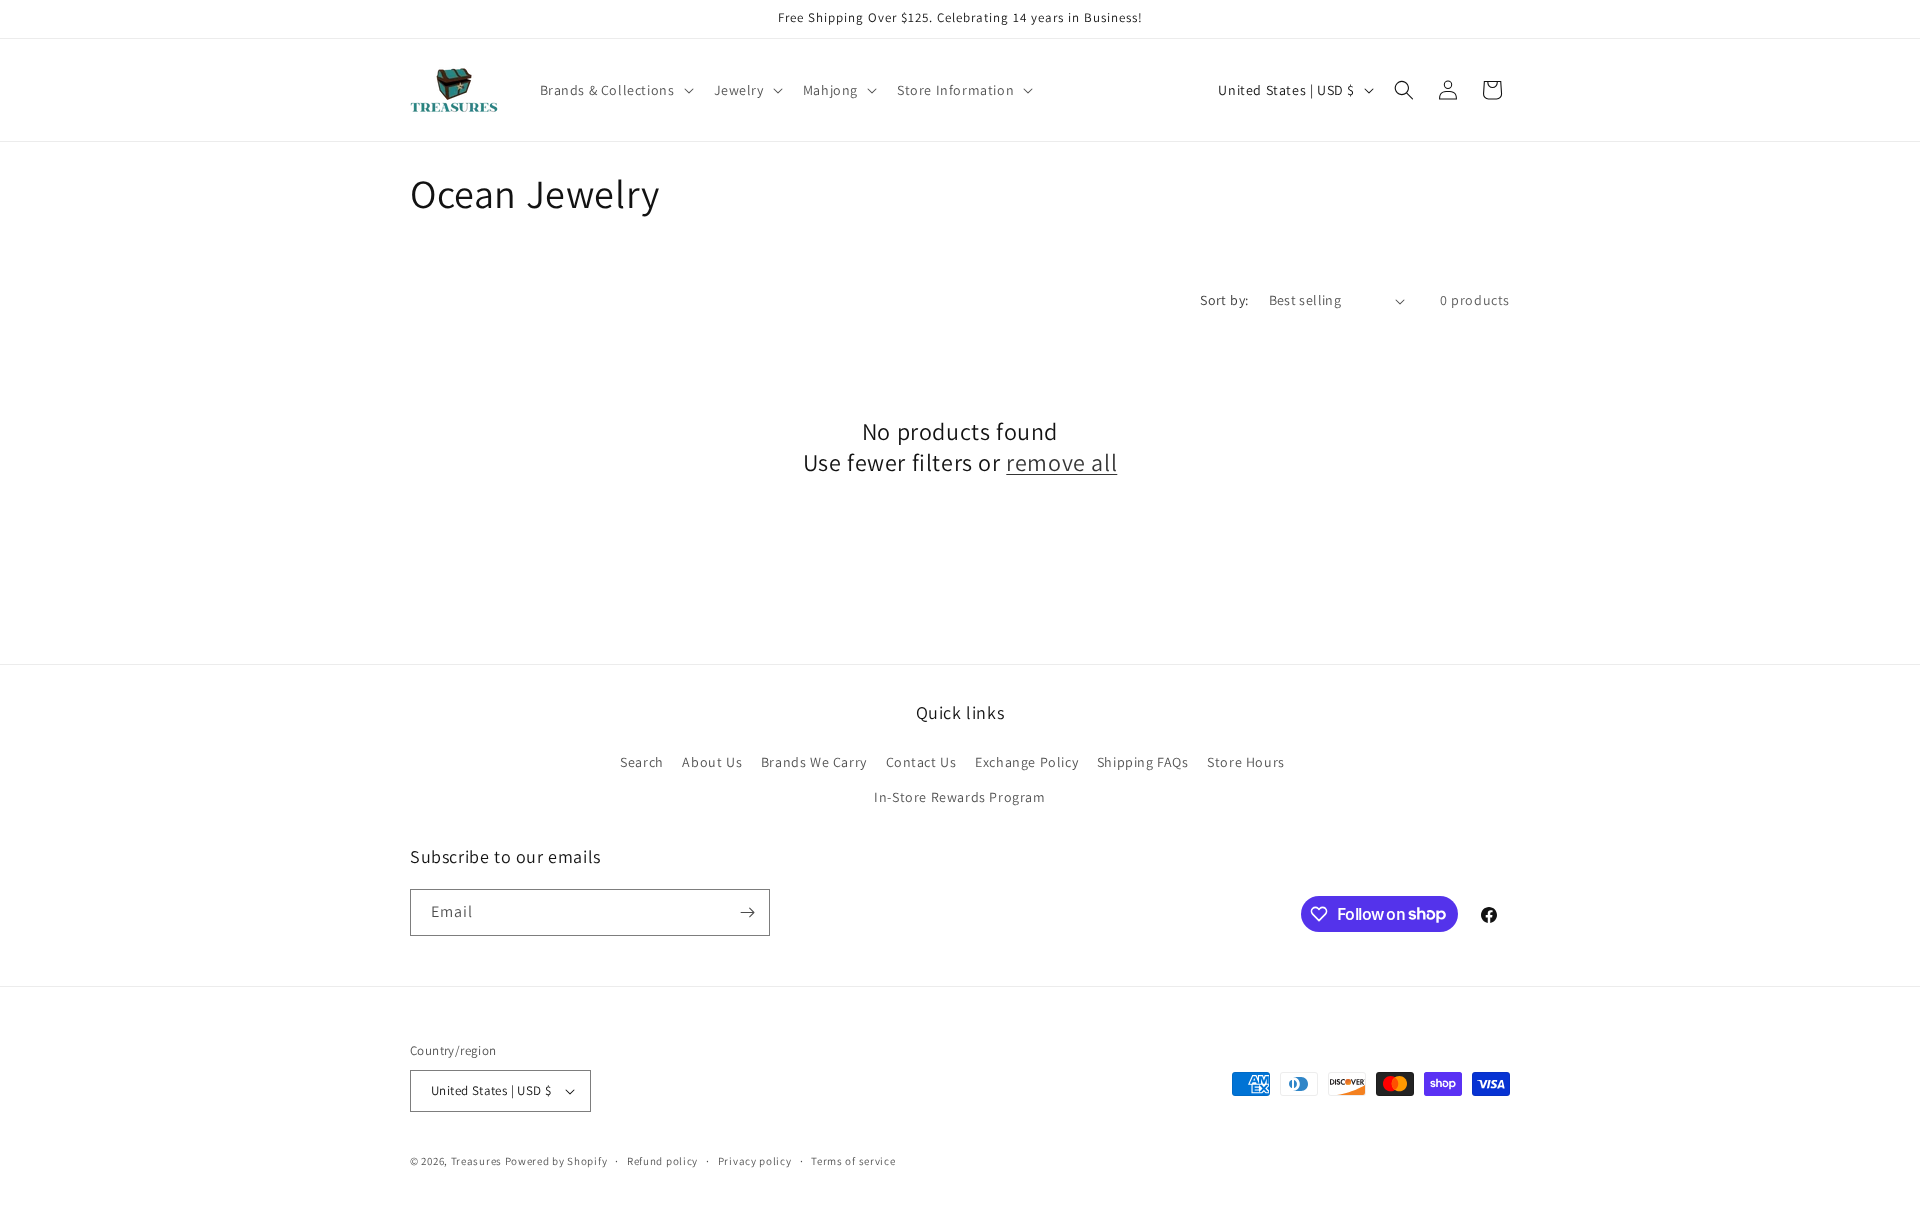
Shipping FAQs (1143, 762)
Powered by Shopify (556, 1161)
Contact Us (921, 762)
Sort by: (1224, 300)
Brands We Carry (814, 762)
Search (642, 762)
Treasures (476, 1161)
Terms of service (853, 1161)
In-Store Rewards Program (959, 797)
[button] (615, 90)
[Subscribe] (747, 912)
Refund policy (662, 1161)
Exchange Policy (1026, 762)
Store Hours (1246, 762)
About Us (712, 762)
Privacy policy (755, 1161)
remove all (1061, 462)
